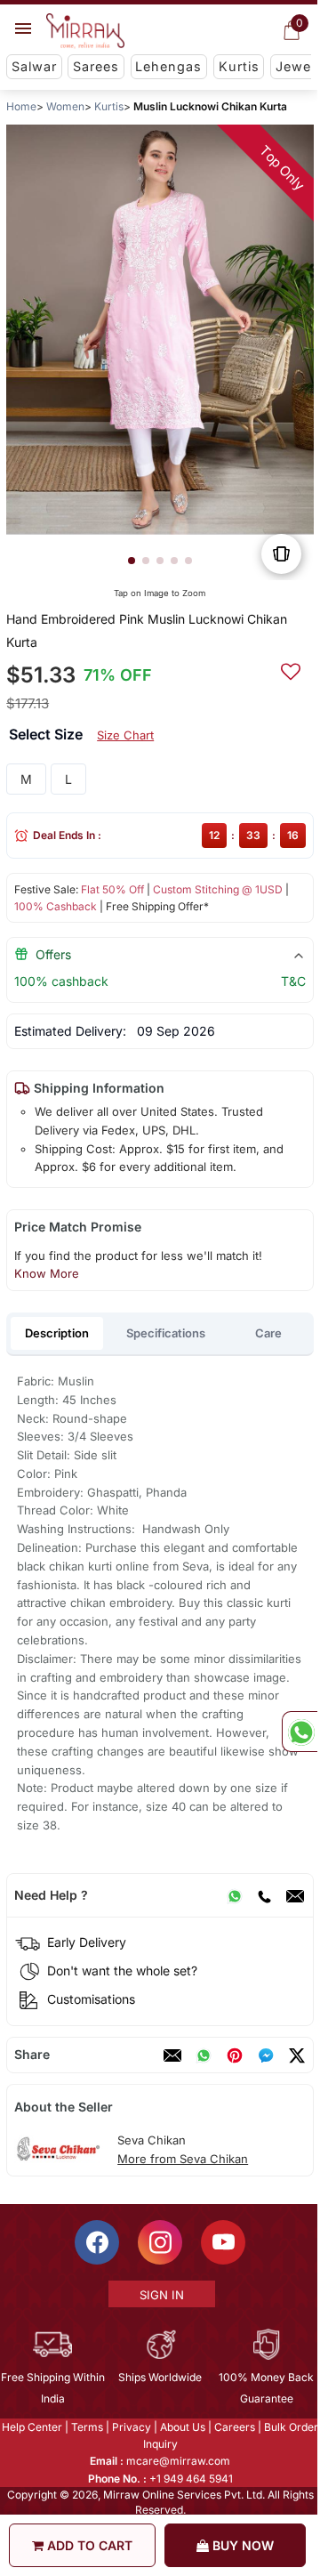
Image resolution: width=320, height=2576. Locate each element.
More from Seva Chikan (183, 2159)
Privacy (131, 2427)
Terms (86, 2427)
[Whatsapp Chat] (300, 1732)
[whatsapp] (204, 2055)
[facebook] (266, 2055)
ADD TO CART (88, 2545)
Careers (234, 2427)
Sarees (96, 66)
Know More (47, 1273)
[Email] (295, 1895)
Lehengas (168, 66)
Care (268, 1333)
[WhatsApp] (235, 1895)
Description (57, 1333)
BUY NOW (241, 2545)
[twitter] (297, 2055)
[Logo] (85, 31)
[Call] (264, 1895)
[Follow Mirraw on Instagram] (159, 2242)
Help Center (31, 2427)
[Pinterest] (235, 2055)
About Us (182, 2427)
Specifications (166, 1333)
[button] (132, 561)
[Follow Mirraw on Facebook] (96, 2242)
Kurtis (239, 66)
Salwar (34, 66)
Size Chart (125, 735)
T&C (293, 981)
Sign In (161, 2295)
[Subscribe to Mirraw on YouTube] (222, 2242)
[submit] (291, 669)
